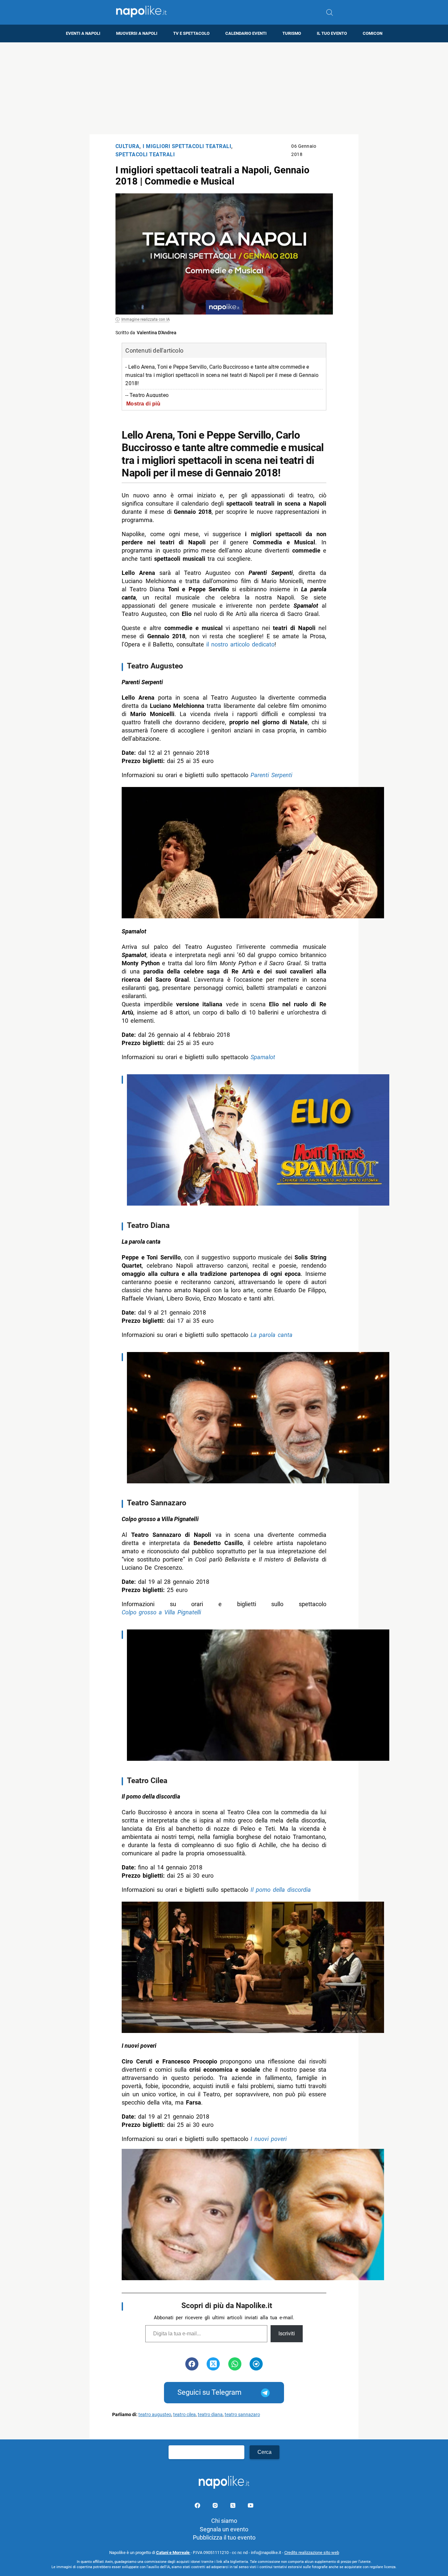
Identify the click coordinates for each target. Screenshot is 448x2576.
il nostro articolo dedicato (240, 644)
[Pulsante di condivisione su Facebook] (192, 2364)
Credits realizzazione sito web (312, 2553)
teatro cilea (184, 2415)
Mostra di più (143, 404)
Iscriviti (287, 2334)
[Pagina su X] (234, 2507)
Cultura (128, 146)
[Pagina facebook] (198, 2507)
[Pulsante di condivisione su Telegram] (256, 2364)
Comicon (373, 33)
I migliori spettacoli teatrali (187, 146)
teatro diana (210, 2415)
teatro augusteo (155, 2415)
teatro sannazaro (242, 2415)
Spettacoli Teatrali (145, 154)
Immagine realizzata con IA (146, 319)
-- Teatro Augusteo (147, 395)
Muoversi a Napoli (137, 33)
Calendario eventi (246, 33)
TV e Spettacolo (191, 33)
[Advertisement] (224, 88)
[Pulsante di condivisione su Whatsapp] (235, 2364)
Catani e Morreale (173, 2553)
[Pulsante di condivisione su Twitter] (213, 2364)
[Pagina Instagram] (216, 2507)
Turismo (292, 33)
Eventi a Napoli (83, 33)
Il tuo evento (332, 33)
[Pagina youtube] (251, 2507)
